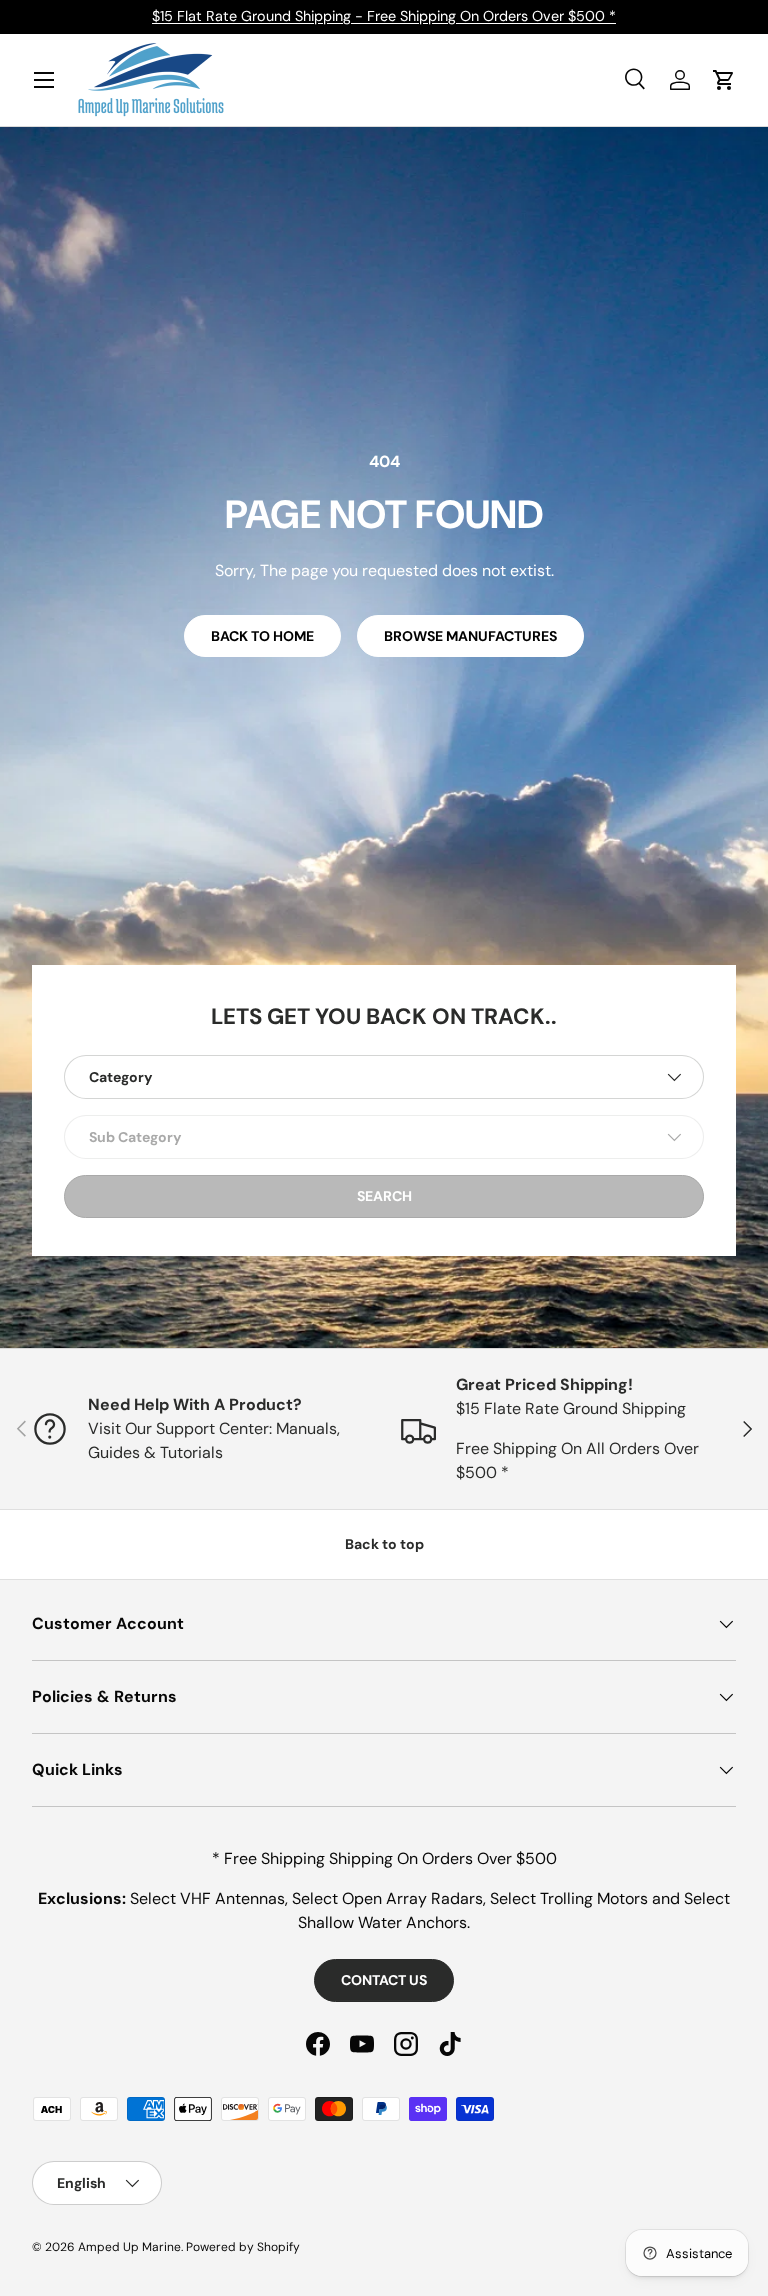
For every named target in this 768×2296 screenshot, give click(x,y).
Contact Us (384, 1980)
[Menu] (44, 80)
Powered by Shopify (243, 2247)
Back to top (384, 1544)
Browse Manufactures (470, 636)
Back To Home (262, 636)
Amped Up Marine (129, 2247)
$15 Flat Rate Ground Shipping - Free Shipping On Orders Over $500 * (384, 16)
